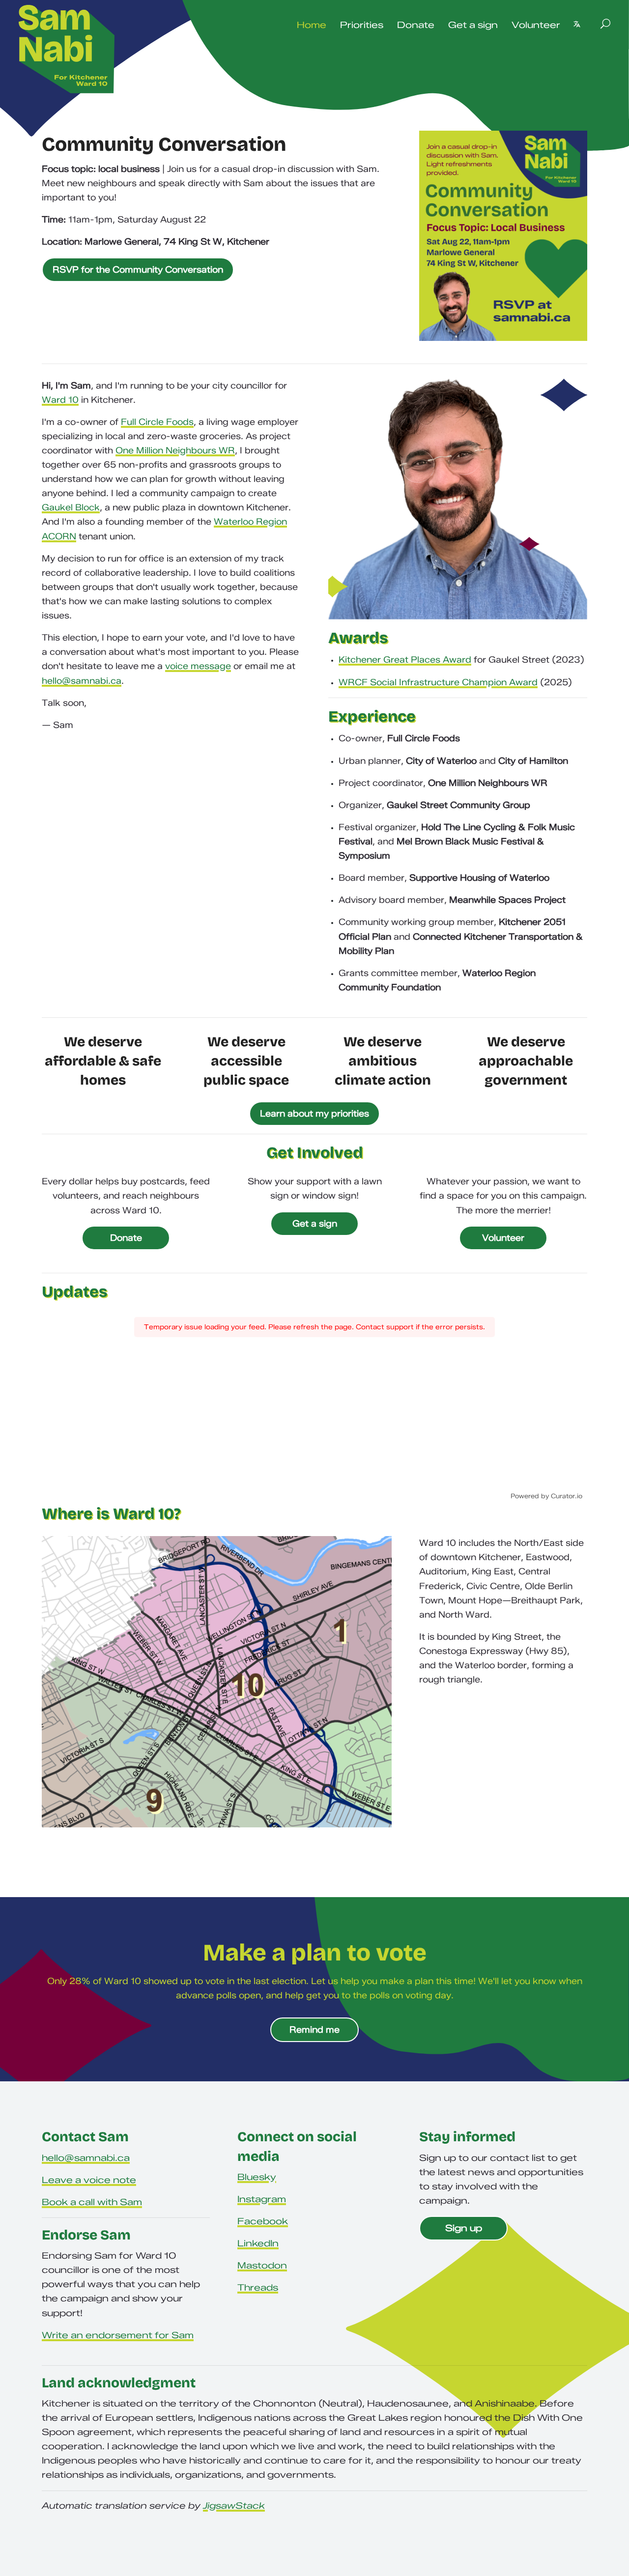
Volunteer (536, 25)
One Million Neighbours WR (175, 450)
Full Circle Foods (157, 422)
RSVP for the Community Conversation (138, 270)
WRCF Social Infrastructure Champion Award (438, 682)
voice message (198, 666)
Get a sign (473, 25)
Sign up (464, 2228)
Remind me (314, 2030)
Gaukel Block (71, 507)
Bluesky (257, 2177)
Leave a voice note (89, 2180)
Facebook (263, 2221)
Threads (258, 2288)
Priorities (362, 25)
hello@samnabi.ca (82, 681)
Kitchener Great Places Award (405, 660)
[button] (577, 24)
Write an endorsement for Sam (118, 2335)
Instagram (262, 2199)
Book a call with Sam (92, 2202)
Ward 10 (60, 400)
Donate (416, 25)
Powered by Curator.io (546, 1496)
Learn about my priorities (314, 1114)
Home (312, 25)
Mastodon (262, 2266)
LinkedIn (258, 2243)
